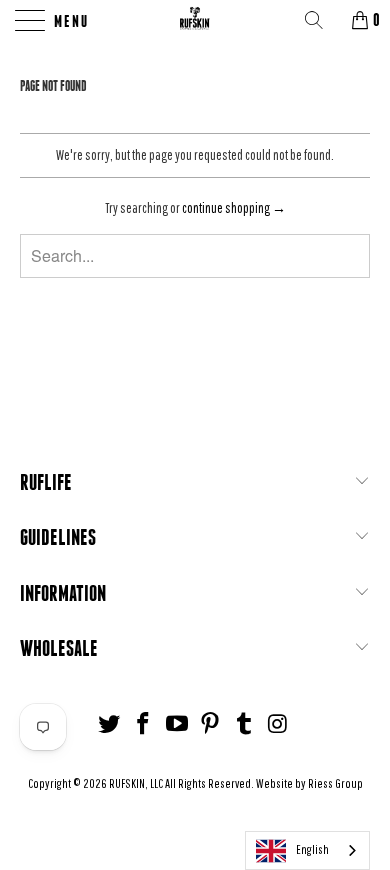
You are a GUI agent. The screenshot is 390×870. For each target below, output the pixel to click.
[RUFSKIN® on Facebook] (144, 724)
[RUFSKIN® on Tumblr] (245, 724)
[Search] (321, 20)
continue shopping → (234, 208)
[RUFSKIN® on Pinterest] (211, 724)
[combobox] (307, 850)
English (312, 849)
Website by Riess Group (309, 783)
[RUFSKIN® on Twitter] (110, 724)
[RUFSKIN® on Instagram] (278, 724)
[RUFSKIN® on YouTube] (177, 724)
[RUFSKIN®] (195, 20)
